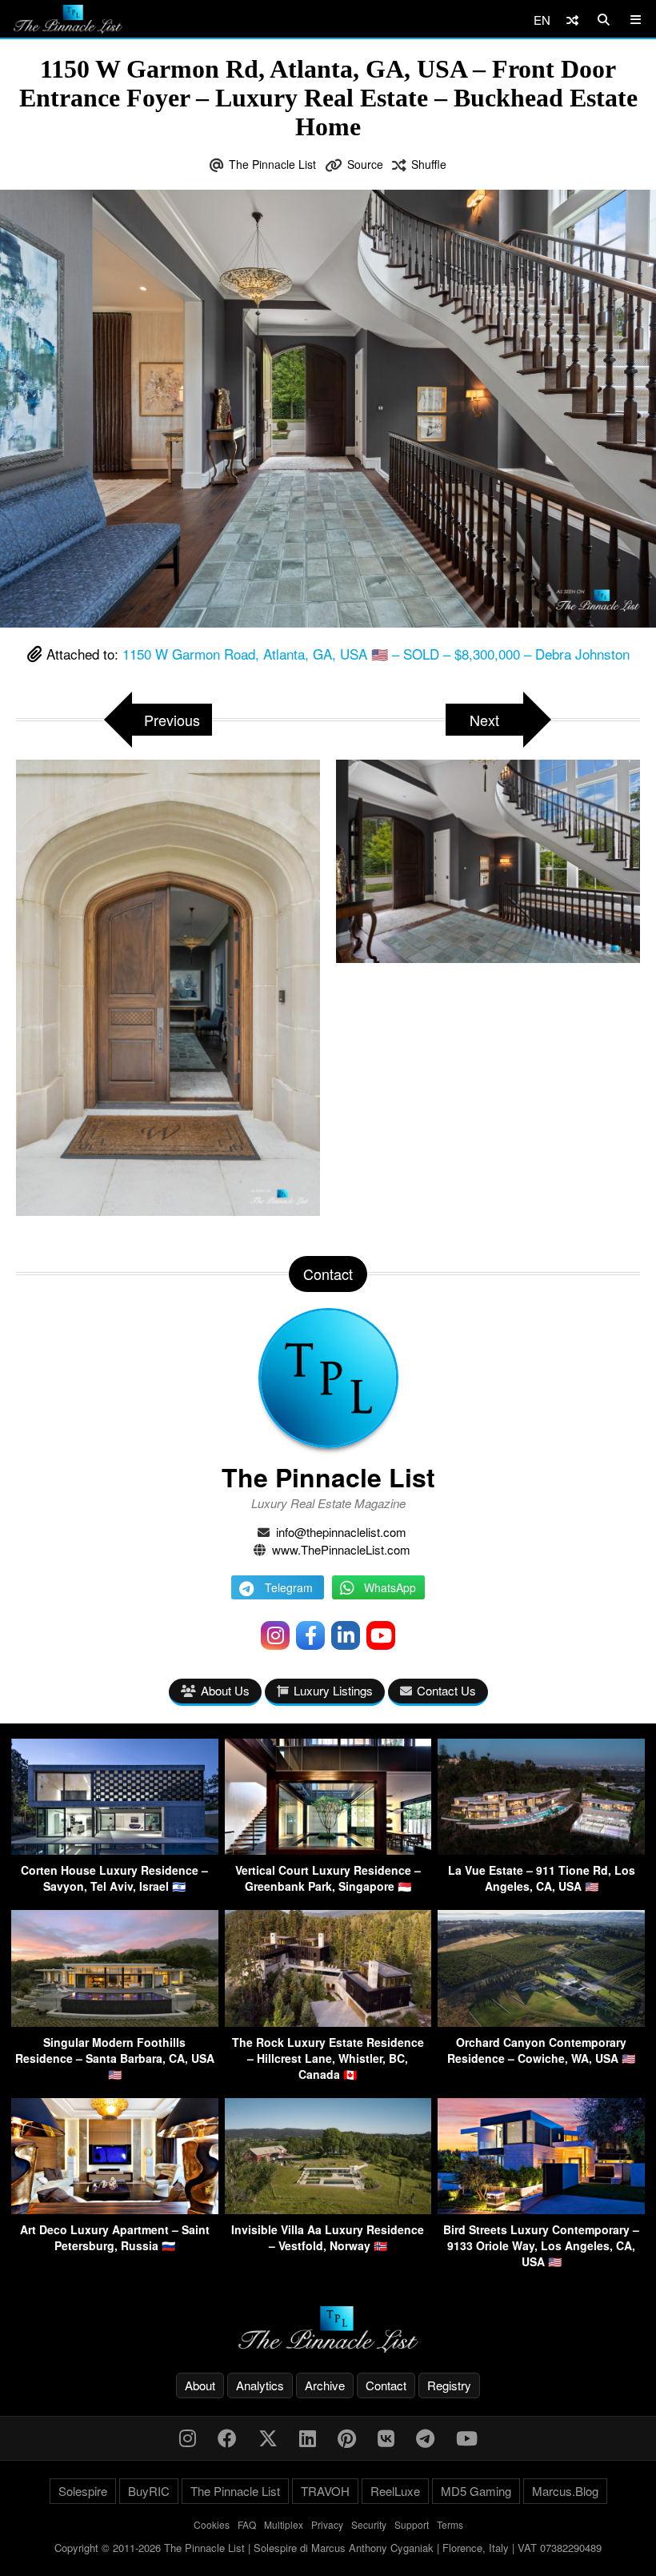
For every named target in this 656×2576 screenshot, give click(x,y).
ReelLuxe (395, 2491)
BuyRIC (149, 2491)
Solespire (83, 2491)
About (200, 2385)
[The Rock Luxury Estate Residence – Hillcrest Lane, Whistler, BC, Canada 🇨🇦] (328, 2022)
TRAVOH (325, 2491)
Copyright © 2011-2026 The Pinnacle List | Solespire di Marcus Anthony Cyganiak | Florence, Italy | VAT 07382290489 (328, 2548)
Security (369, 2524)
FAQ (247, 2524)
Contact (386, 2385)
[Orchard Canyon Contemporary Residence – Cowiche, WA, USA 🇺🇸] (541, 2022)
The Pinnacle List (272, 164)
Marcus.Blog (565, 2491)
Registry (449, 2385)
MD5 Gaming (476, 2491)
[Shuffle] (572, 20)
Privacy (327, 2524)
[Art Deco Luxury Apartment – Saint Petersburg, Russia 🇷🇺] (115, 2209)
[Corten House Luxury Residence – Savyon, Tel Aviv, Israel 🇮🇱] (115, 1850)
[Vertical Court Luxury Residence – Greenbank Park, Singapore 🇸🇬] (328, 1850)
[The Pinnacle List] (328, 2330)
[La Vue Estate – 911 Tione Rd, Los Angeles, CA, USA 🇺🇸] (541, 1850)
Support (412, 2524)
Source (365, 164)
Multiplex (284, 2524)
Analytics (260, 2385)
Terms (450, 2524)
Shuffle (429, 164)
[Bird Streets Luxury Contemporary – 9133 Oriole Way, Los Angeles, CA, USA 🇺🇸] (541, 2209)
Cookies (212, 2524)
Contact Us (446, 1690)
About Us (225, 1690)
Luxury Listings (333, 1690)
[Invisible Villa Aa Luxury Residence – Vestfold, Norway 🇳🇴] (328, 2209)
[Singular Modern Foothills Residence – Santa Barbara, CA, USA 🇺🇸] (115, 2022)
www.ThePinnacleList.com (341, 1549)
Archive (325, 2385)
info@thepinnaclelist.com (341, 1532)
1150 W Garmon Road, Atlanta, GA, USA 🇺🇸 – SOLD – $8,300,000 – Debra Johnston (376, 654)
